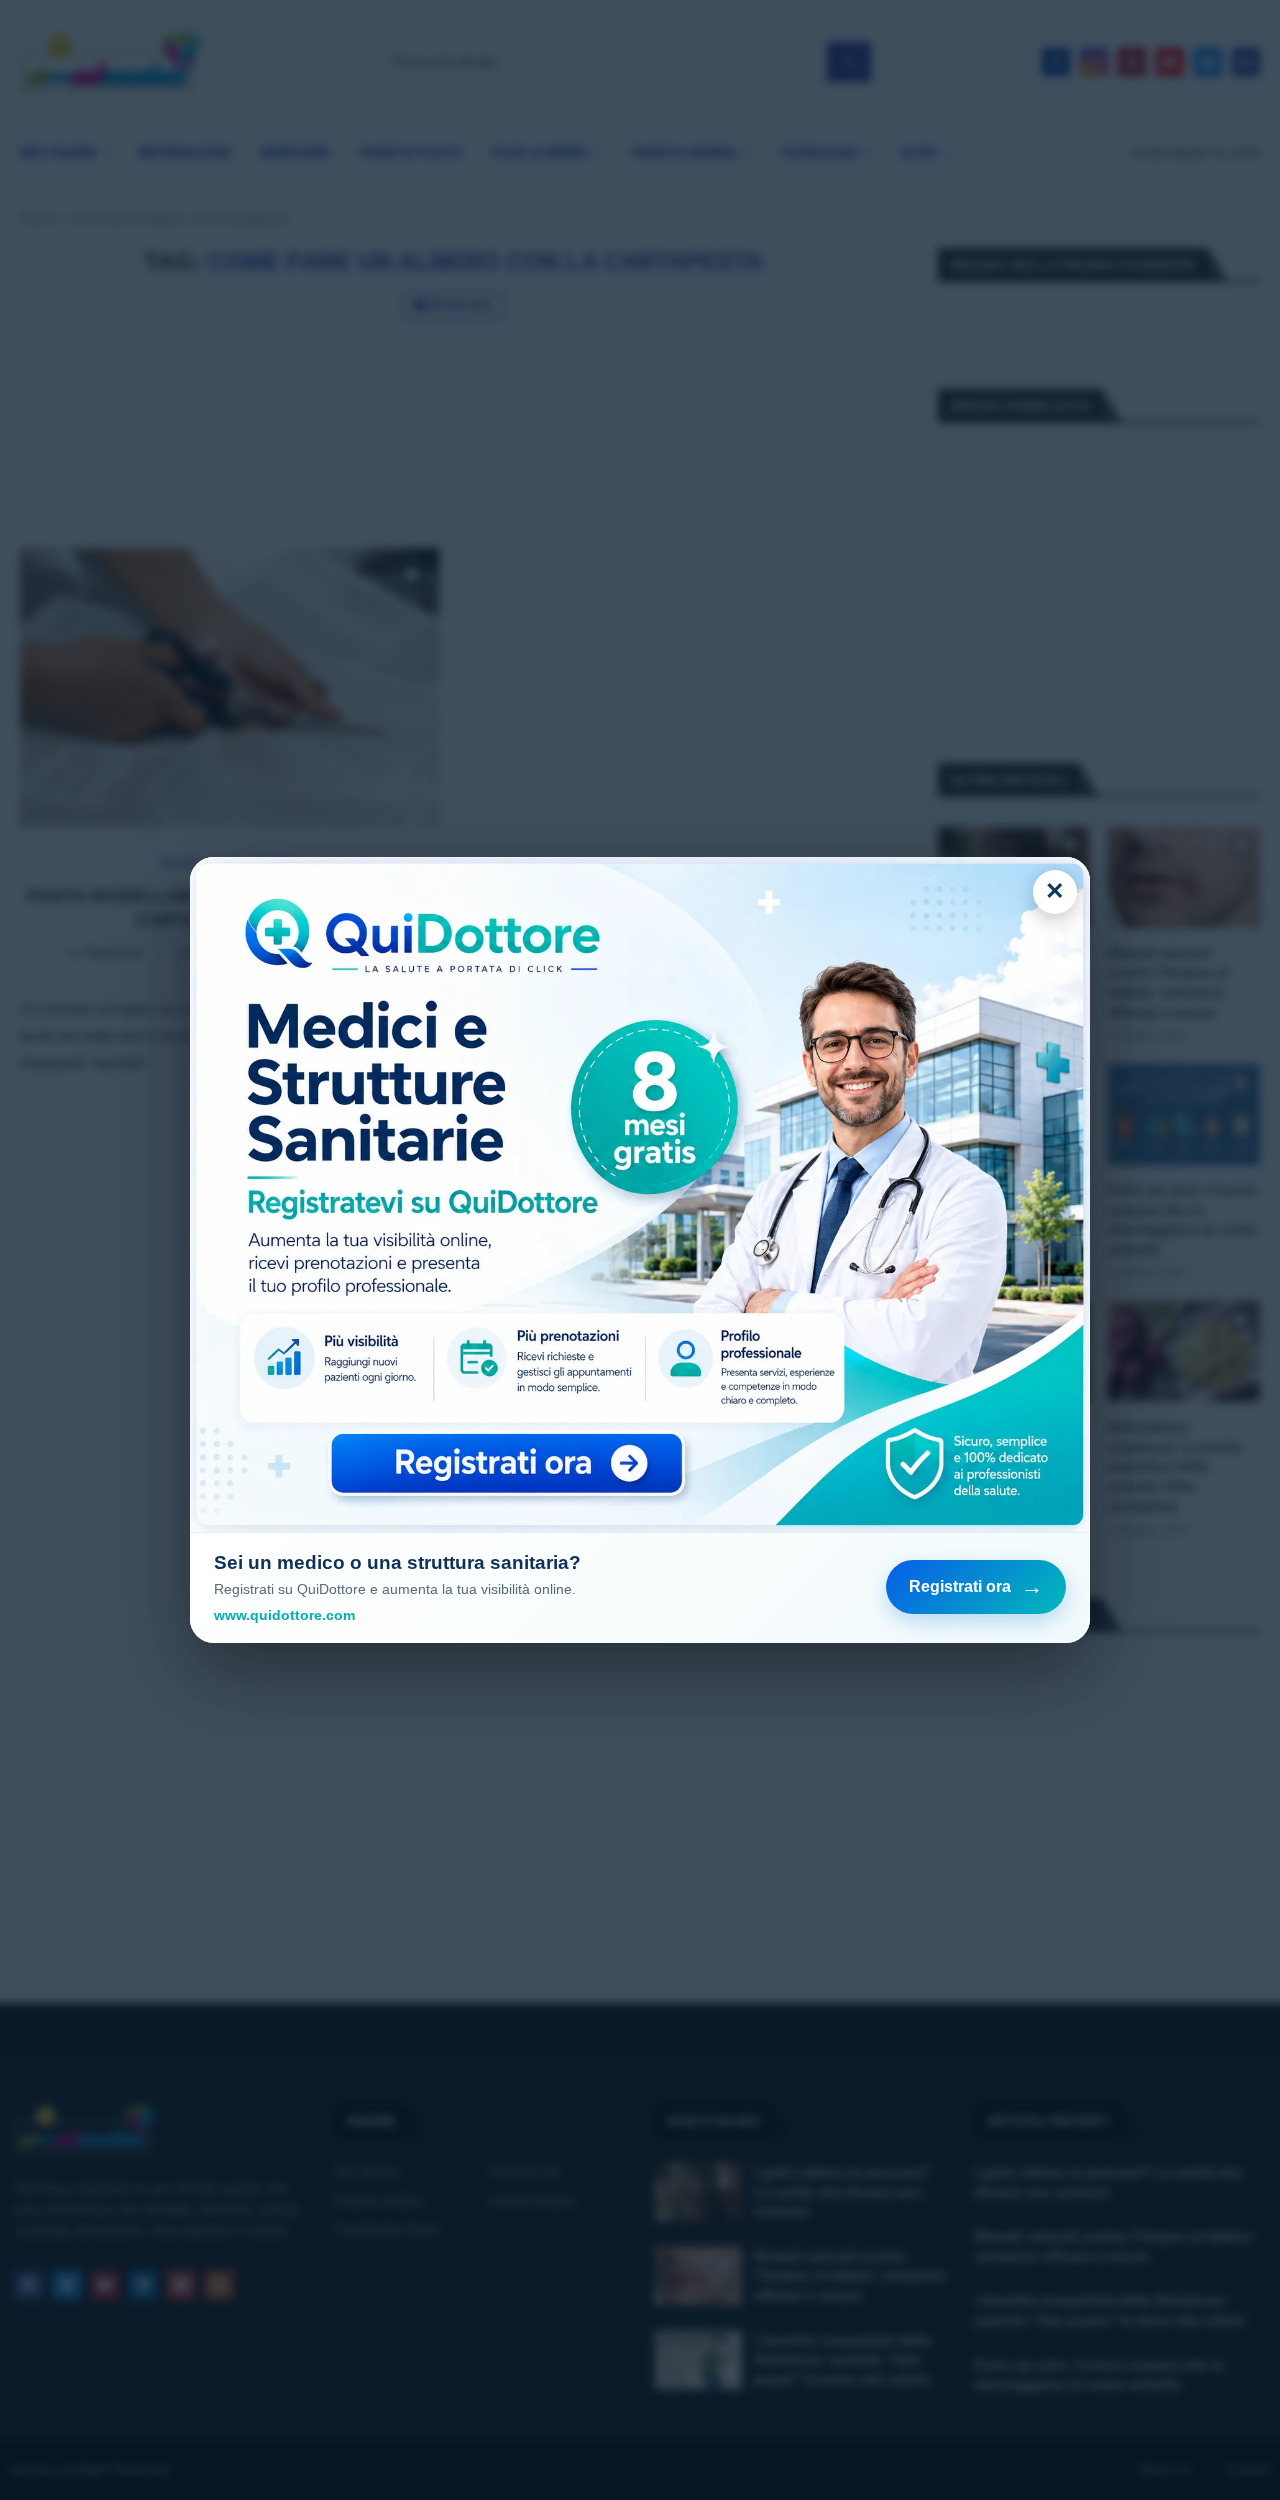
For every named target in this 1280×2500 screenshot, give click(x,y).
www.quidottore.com (284, 1615)
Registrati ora (976, 1586)
